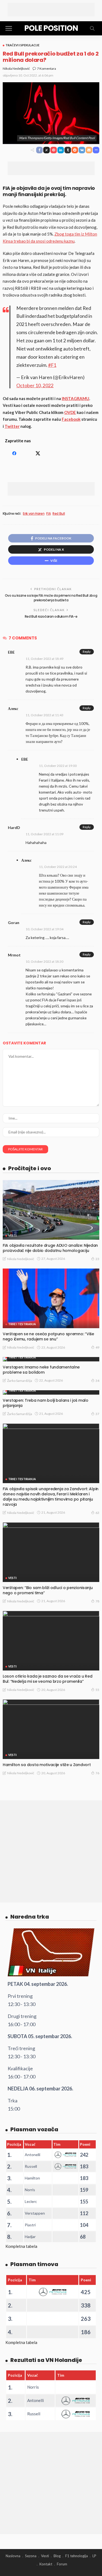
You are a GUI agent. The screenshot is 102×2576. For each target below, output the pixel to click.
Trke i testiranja (22, 1324)
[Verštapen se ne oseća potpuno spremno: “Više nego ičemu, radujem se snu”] (51, 1298)
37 (97, 1414)
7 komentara (47, 68)
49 (97, 1347)
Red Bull (59, 514)
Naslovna (13, 2556)
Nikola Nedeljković (16, 68)
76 (97, 1773)
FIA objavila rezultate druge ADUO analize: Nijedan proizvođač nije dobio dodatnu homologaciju (50, 1248)
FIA (48, 514)
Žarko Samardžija (20, 1381)
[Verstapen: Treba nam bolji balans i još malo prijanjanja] (51, 1392)
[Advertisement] (51, 10)
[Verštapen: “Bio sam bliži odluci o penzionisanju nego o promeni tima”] (51, 1552)
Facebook (71, 419)
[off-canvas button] (9, 28)
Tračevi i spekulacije (22, 45)
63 (97, 1513)
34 (97, 1381)
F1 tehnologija (77, 2556)
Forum (62, 2564)
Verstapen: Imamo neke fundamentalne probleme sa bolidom (41, 1370)
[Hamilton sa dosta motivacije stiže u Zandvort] (51, 1729)
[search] (92, 28)
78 (97, 1601)
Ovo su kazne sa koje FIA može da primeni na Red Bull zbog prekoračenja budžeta (51, 598)
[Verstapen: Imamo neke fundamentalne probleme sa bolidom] (51, 1359)
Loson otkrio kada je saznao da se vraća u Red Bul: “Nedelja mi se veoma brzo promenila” (47, 1679)
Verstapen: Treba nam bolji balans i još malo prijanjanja (46, 1403)
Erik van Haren (34, 514)
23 (97, 1259)
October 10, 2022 (35, 385)
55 (97, 1690)
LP (94, 2556)
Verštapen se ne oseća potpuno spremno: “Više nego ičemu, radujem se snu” (48, 1336)
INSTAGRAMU (75, 398)
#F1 (52, 365)
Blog (57, 2556)
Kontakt (46, 2564)
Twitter (12, 426)
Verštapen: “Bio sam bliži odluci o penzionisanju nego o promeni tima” (48, 1590)
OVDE (70, 412)
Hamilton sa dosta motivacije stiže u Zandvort (47, 1765)
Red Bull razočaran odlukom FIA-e (51, 616)
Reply (87, 652)
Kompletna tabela (21, 2246)
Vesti (12, 1235)
